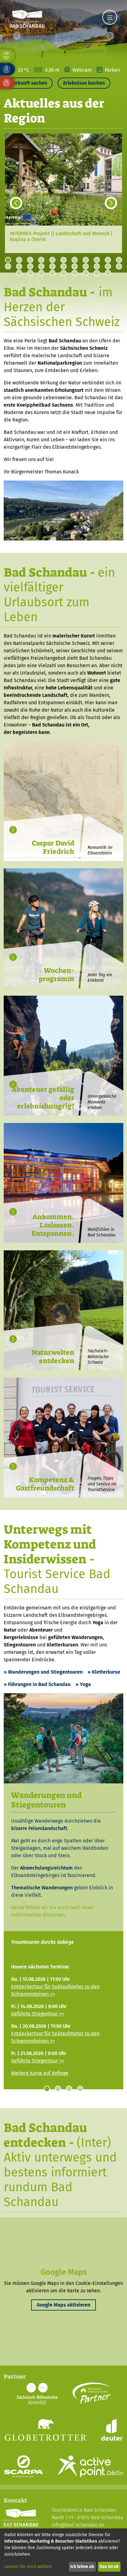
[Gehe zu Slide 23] (19, 273)
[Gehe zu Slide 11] (119, 260)
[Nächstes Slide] (111, 203)
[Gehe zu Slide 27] (63, 273)
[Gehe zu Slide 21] (108, 266)
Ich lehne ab (82, 2567)
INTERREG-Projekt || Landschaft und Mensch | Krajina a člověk (61, 236)
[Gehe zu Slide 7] (75, 260)
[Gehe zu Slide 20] (97, 266)
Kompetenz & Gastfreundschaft (45, 1484)
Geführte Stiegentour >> (38, 2014)
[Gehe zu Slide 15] (41, 266)
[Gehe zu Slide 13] (19, 266)
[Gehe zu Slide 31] (108, 273)
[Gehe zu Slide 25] (41, 273)
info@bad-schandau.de (78, 2525)
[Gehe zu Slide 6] (63, 260)
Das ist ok (109, 2567)
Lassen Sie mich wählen (28, 2567)
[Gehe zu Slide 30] (97, 273)
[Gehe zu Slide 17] (63, 266)
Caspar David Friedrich (53, 847)
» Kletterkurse (104, 1672)
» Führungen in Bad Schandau (37, 1684)
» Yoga (83, 1684)
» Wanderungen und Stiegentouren (43, 1672)
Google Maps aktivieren (63, 2305)
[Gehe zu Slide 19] (86, 266)
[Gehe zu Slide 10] (108, 260)
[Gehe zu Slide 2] (19, 260)
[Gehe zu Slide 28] (75, 273)
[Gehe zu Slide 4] (41, 260)
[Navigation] (110, 17)
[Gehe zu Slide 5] (52, 260)
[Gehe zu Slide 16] (52, 266)
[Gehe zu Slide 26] (52, 273)
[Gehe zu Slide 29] (86, 273)
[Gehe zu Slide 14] (30, 266)
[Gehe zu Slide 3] (30, 260)
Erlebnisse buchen (84, 83)
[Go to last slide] (16, 203)
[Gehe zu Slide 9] (97, 260)
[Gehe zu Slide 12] (8, 266)
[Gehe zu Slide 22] (119, 266)
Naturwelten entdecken (53, 1357)
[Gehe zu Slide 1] (8, 260)
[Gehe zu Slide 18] (75, 266)
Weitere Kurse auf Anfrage (40, 2073)
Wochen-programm (57, 975)
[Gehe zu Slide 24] (30, 273)
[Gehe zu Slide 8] (86, 260)
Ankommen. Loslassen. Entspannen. (53, 1225)
